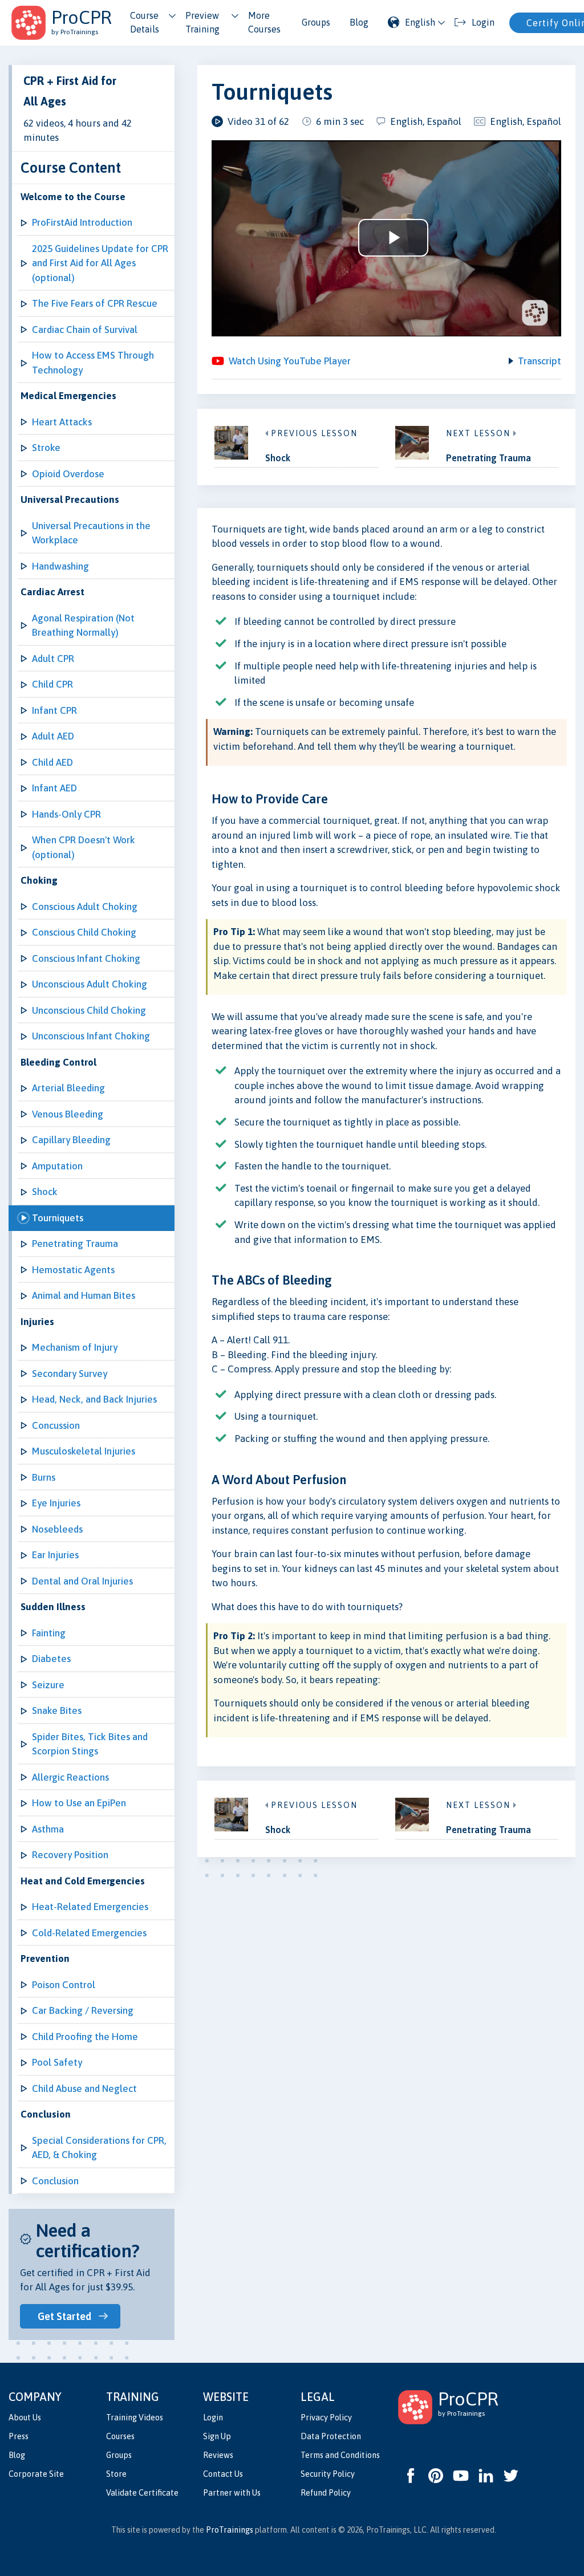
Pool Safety (57, 2062)
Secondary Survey (70, 1374)
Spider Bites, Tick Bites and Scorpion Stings (90, 1744)
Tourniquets (58, 1218)
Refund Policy (326, 2493)
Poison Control (64, 1985)
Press (19, 2436)
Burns (44, 1477)
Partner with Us (232, 2493)
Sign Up (217, 2436)
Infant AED (54, 788)
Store (116, 2474)
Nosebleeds (57, 1529)
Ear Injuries (55, 1555)
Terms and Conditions (340, 2455)
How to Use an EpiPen (79, 1803)
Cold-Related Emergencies (89, 1933)
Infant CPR (54, 710)
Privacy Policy (326, 2417)
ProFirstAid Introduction (82, 222)
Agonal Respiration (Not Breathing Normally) (83, 625)
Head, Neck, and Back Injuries (94, 1399)
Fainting (49, 1633)
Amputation (57, 1166)
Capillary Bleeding (71, 1140)
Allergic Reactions (70, 1777)
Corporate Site (36, 2474)
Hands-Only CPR (66, 814)
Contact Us (223, 2474)
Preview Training (202, 22)
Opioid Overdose (68, 474)
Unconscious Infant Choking (91, 1036)
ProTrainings (230, 2530)
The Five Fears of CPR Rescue (95, 303)
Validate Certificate (142, 2493)
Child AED (52, 762)
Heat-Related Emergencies (90, 1907)
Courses (120, 2436)
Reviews (218, 2455)
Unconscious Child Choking (89, 1010)
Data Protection (331, 2436)
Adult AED (53, 736)
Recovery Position (70, 1855)
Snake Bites (57, 1710)
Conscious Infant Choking (86, 958)
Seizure (48, 1685)
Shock (45, 1192)
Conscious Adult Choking (85, 907)
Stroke (46, 448)
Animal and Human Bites (84, 1295)
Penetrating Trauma (75, 1244)
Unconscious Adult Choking (90, 984)
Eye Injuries (56, 1503)
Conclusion (55, 2181)
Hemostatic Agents (73, 1270)
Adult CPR (53, 659)
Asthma (48, 1829)
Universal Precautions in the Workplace (91, 533)
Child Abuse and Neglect (84, 2089)
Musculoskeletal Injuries (84, 1451)
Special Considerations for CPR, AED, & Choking (99, 2148)
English (420, 22)
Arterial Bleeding (68, 1088)
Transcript (540, 361)
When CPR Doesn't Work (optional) (84, 847)
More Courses (264, 22)
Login (213, 2417)
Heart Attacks (62, 422)
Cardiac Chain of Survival (85, 330)
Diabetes (51, 1659)
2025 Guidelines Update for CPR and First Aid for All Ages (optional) (100, 263)
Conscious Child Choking (84, 932)
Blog (359, 22)
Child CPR (52, 684)
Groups (316, 22)
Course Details (145, 22)
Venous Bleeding (68, 1114)
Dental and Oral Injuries (82, 1581)
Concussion (56, 1425)
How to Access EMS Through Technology (93, 363)
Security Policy (328, 2474)
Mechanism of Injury (75, 1347)
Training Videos (135, 2417)
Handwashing (60, 566)
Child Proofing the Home (85, 2037)
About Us (25, 2417)
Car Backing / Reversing (83, 2010)
